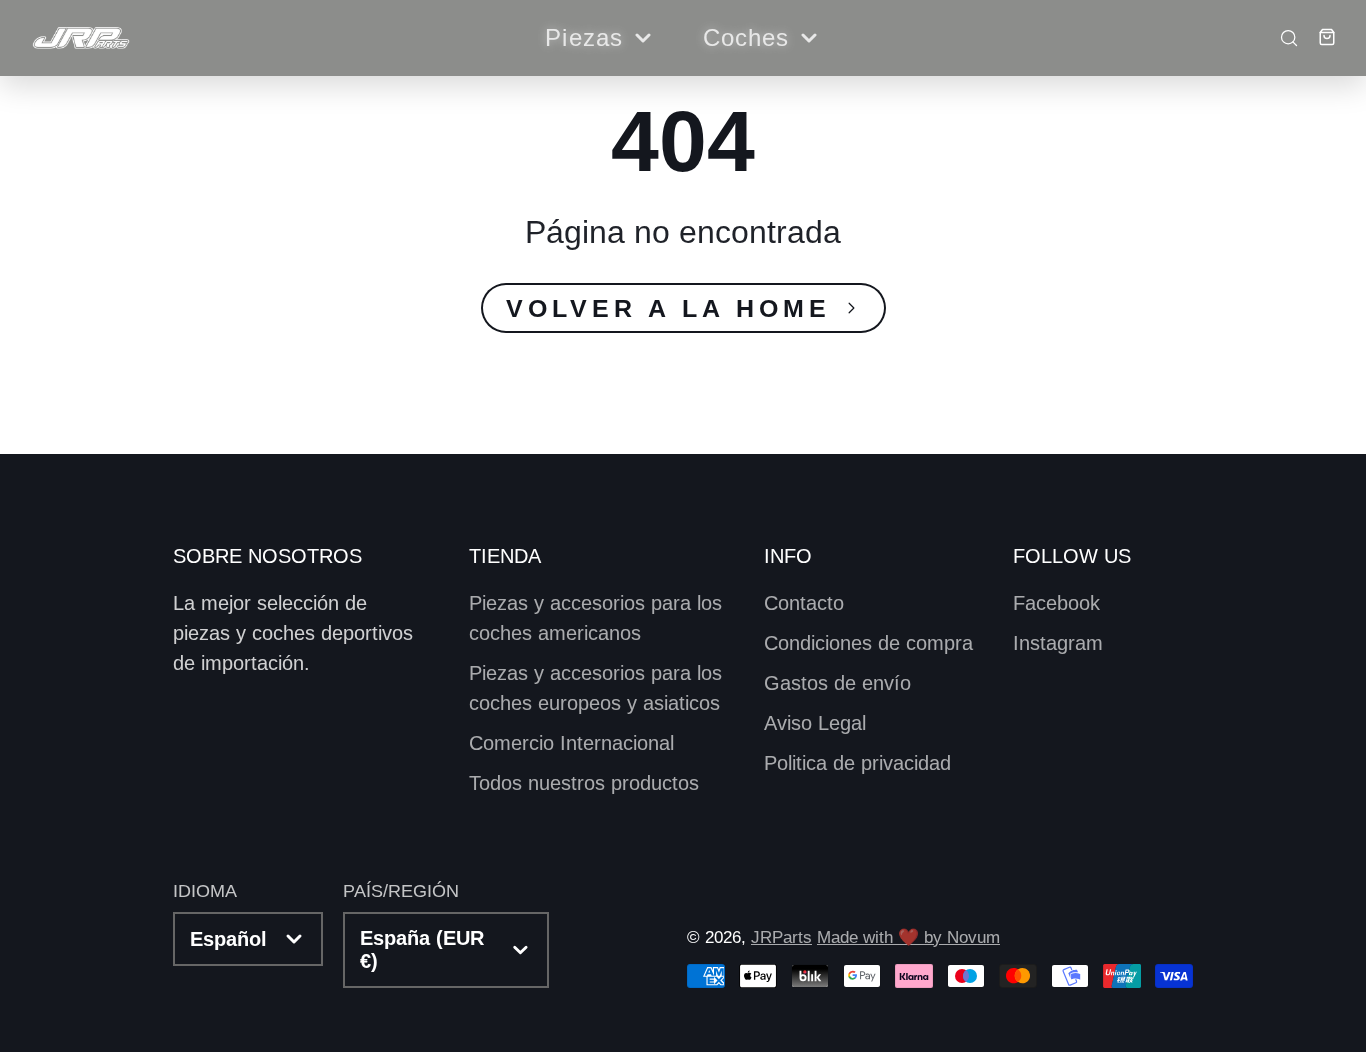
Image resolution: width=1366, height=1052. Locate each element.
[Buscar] (1283, 37)
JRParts (781, 937)
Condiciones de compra (868, 643)
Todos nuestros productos (584, 783)
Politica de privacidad (857, 763)
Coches (746, 37)
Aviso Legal (815, 723)
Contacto (804, 603)
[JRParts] (80, 38)
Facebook (1056, 603)
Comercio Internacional (571, 743)
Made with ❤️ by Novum (908, 937)
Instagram (1058, 643)
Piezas (584, 37)
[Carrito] (1319, 37)
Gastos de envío (837, 683)
